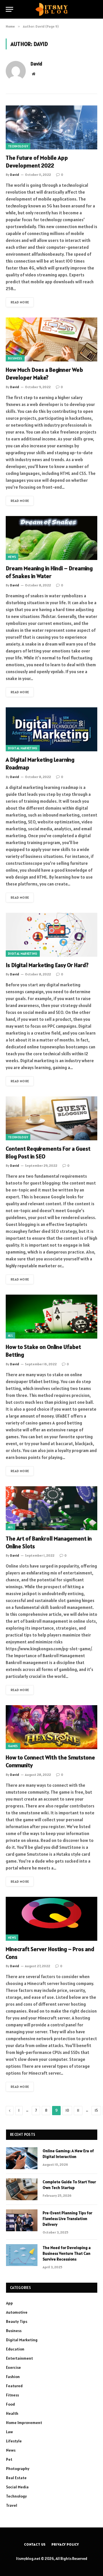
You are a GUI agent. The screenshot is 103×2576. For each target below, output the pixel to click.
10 (67, 2110)
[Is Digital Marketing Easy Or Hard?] (51, 935)
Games (13, 1746)
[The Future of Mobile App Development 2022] (51, 127)
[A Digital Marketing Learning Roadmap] (51, 729)
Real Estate (16, 2478)
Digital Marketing (23, 748)
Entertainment (19, 2358)
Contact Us (35, 2544)
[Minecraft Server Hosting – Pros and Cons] (51, 1919)
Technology (18, 146)
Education (15, 2349)
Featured (14, 2386)
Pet (9, 2459)
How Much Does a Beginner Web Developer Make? (44, 374)
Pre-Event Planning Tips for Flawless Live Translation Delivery (67, 2219)
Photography (18, 2469)
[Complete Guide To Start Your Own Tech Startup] (22, 2189)
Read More (20, 302)
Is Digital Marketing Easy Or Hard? (47, 965)
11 (78, 2110)
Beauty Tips (17, 2321)
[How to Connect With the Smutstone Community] (51, 1727)
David (36, 64)
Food (10, 2404)
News (12, 557)
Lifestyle (14, 2441)
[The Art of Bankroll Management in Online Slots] (51, 1508)
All (10, 1335)
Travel (12, 2505)
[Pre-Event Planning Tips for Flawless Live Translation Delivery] (22, 2220)
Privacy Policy (65, 2544)
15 (96, 2110)
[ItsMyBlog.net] (52, 9)
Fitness (12, 2395)
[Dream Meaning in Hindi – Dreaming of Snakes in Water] (51, 538)
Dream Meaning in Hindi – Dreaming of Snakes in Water (49, 572)
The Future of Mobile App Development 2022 (37, 162)
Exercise (13, 2367)
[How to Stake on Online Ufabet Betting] (51, 1317)
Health (12, 2413)
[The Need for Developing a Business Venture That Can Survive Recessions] (22, 2255)
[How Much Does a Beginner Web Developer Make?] (51, 339)
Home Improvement (24, 2423)
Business (15, 358)
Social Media (17, 2487)
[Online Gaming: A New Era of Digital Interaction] (22, 2158)
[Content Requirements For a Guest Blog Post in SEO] (51, 1118)
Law (9, 2432)
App (9, 2303)
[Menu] (9, 9)
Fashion (13, 2377)
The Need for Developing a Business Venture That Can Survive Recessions (67, 2253)
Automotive (17, 2312)
